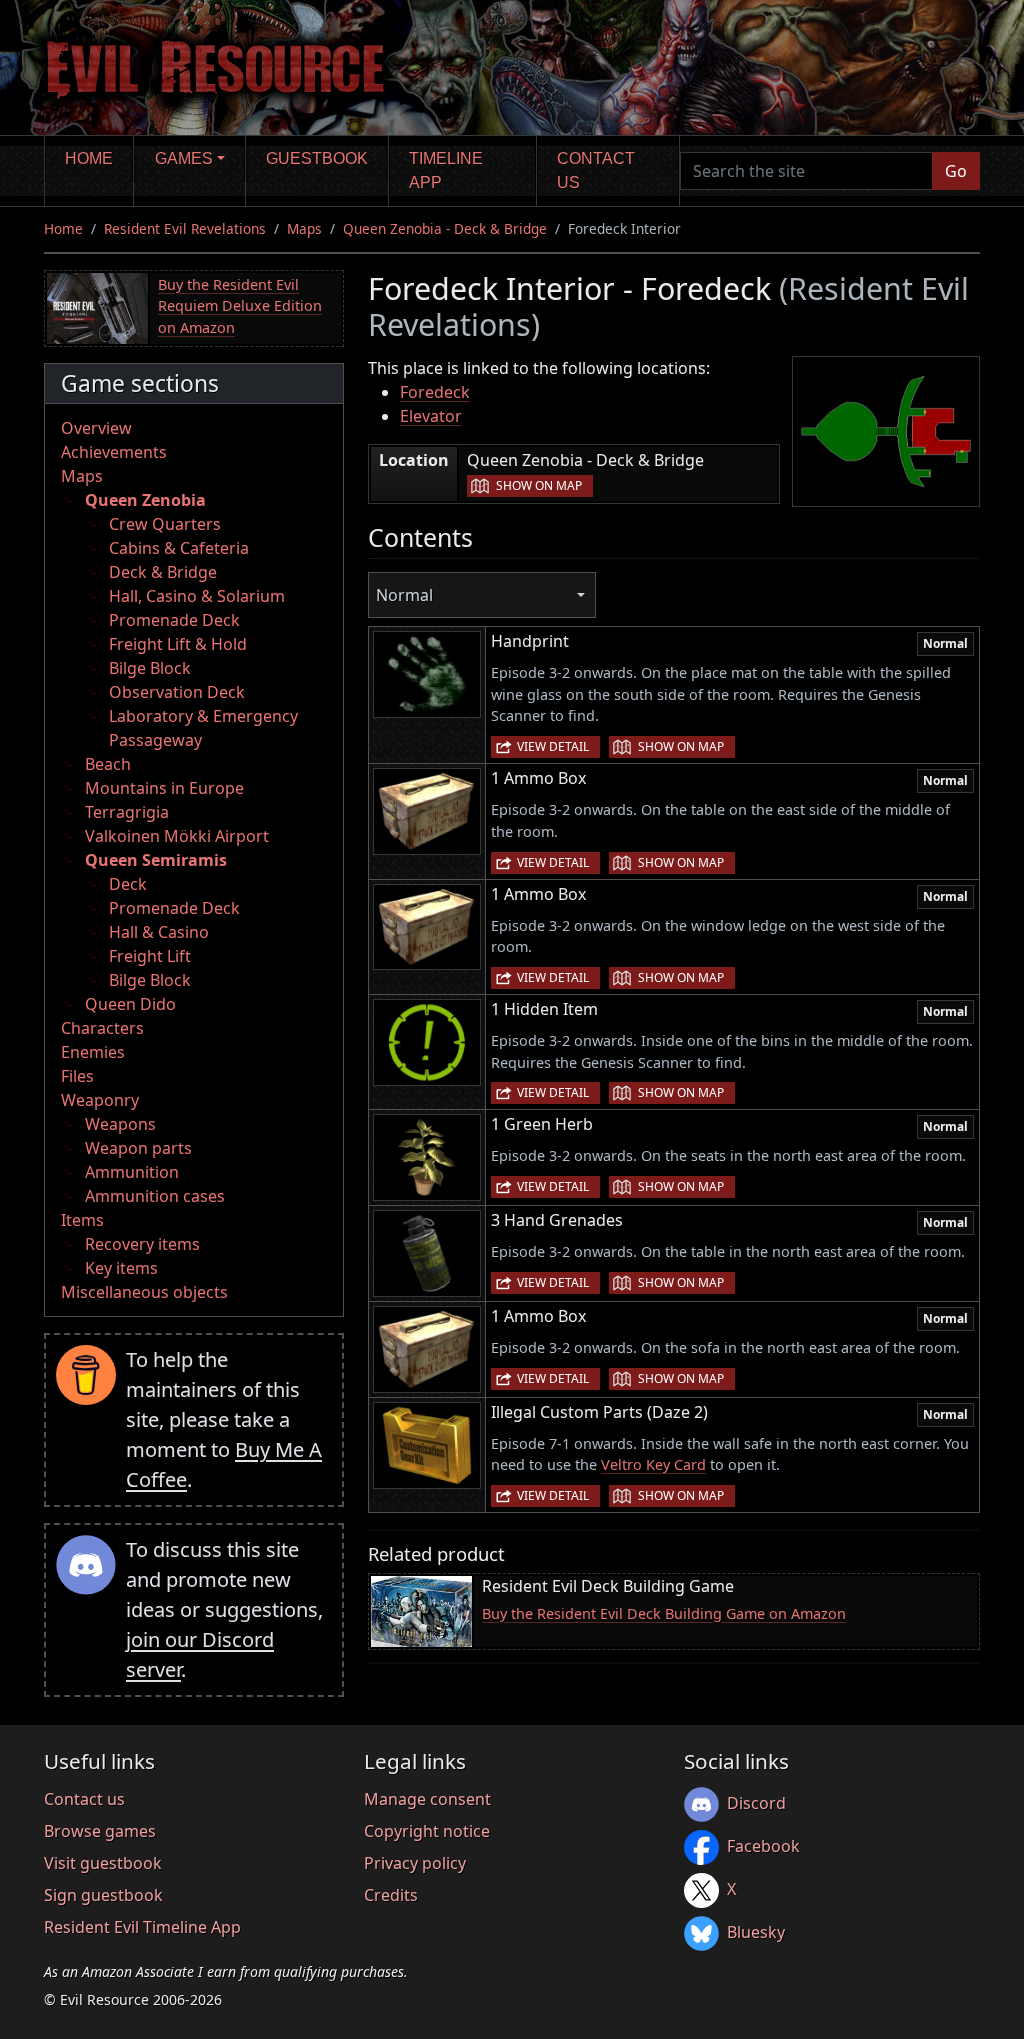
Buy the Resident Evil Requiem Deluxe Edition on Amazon (240, 306)
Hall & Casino (159, 932)
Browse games (100, 1831)
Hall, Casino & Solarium (197, 596)
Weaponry (100, 1100)
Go (956, 171)
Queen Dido (130, 1004)
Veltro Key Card (653, 1464)
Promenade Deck (174, 620)
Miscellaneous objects (144, 1292)
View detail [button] (553, 746)
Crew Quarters (165, 524)
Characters (102, 1028)
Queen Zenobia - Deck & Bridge (445, 228)
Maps (304, 228)
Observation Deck (177, 692)
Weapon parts (138, 1148)
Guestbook (317, 158)
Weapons (120, 1124)
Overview (96, 428)
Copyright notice (427, 1831)
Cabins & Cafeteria (179, 548)
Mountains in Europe (164, 788)
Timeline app (446, 170)
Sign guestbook (103, 1895)
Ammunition (132, 1172)
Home (89, 158)
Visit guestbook (103, 1863)
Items (82, 1220)
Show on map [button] (539, 485)
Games (184, 158)
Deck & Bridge (163, 572)
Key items (121, 1268)
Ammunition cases (155, 1196)
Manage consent (427, 1799)
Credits (391, 1895)
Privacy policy (415, 1863)
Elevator (431, 416)
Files (77, 1076)
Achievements (114, 452)
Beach (108, 764)
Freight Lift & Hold (178, 644)
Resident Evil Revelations (185, 228)
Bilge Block (150, 668)
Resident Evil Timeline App (142, 1927)
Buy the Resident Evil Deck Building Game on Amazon (664, 1613)
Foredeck (435, 392)
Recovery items (142, 1244)
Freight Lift (150, 956)
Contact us (596, 170)
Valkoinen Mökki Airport (177, 836)
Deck (128, 884)
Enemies (93, 1052)
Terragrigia (127, 812)
